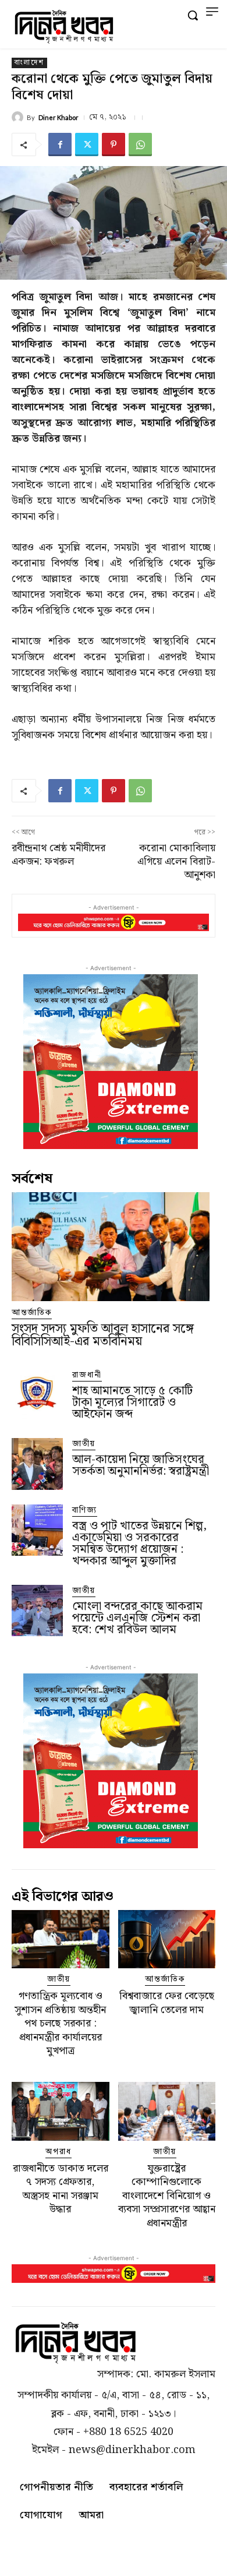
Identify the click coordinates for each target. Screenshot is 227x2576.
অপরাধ (58, 2152)
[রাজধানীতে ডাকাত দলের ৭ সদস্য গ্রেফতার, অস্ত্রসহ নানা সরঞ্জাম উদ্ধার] (61, 2111)
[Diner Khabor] (19, 117)
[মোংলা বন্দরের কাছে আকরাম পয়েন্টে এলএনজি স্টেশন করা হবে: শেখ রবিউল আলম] (37, 1611)
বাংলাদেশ (29, 63)
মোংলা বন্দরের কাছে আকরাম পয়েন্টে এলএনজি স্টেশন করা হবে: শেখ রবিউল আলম (137, 1618)
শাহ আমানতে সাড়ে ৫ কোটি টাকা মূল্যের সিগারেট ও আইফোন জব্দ (132, 1402)
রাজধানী (87, 1375)
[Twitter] (87, 145)
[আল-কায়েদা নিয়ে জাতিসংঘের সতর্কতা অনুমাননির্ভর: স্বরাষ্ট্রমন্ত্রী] (37, 1464)
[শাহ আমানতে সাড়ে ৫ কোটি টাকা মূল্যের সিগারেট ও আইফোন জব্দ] (37, 1395)
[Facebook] (60, 145)
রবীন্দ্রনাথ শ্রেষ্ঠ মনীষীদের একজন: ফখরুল (58, 855)
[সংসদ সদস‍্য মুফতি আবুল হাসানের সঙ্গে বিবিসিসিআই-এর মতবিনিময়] (111, 1247)
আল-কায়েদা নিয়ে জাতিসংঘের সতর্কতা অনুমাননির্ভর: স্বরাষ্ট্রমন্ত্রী (141, 1465)
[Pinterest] (114, 145)
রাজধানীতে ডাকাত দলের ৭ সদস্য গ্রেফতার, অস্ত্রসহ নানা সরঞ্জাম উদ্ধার (61, 2189)
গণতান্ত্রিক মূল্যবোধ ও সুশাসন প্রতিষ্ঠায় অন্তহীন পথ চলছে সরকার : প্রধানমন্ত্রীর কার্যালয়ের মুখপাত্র (60, 2023)
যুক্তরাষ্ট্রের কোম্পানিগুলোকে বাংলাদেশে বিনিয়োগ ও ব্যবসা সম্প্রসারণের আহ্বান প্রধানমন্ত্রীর (167, 2196)
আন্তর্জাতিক (32, 1313)
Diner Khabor (58, 117)
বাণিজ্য (85, 1511)
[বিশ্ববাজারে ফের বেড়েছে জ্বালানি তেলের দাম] (167, 1939)
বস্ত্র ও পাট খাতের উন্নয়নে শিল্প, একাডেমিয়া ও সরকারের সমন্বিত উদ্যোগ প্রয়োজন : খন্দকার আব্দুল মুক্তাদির (139, 1544)
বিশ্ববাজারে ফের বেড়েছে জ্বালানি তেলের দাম (167, 2003)
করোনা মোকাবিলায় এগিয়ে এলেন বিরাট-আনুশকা (176, 862)
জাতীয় (84, 1444)
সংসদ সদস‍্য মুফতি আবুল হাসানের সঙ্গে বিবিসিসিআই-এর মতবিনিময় (103, 1335)
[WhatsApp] (140, 145)
